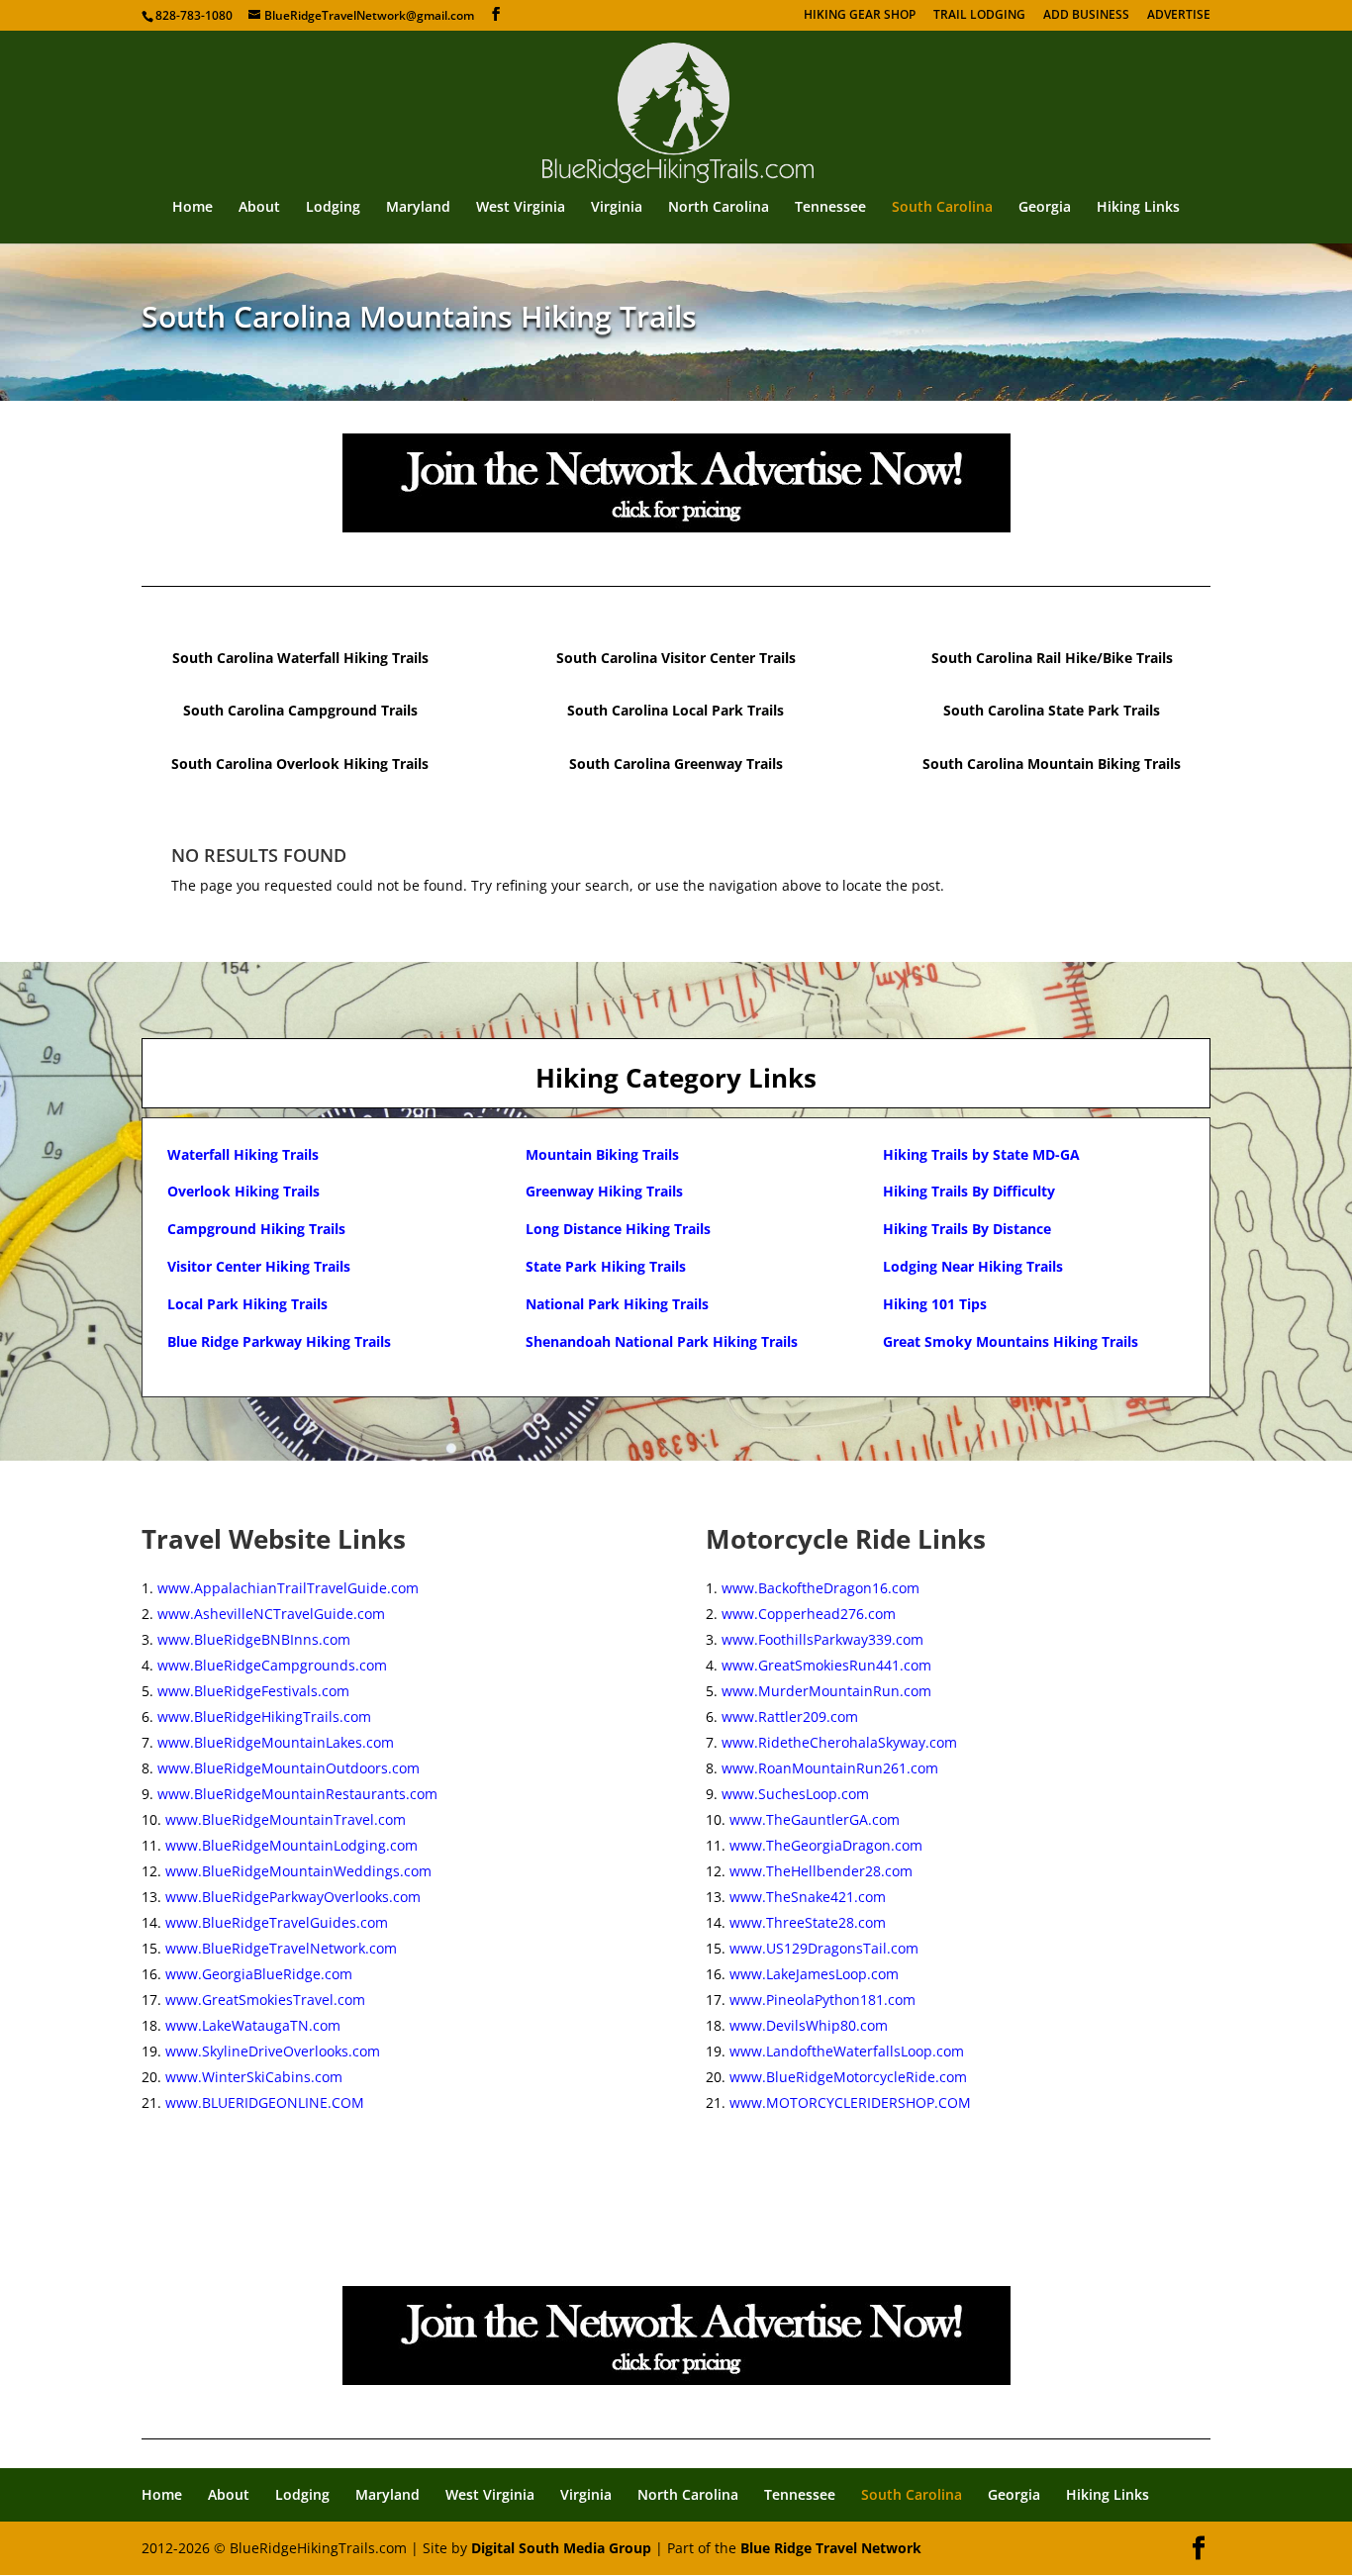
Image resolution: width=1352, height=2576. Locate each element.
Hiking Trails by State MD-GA (981, 1154)
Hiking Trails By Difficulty (969, 1191)
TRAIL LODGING (979, 16)
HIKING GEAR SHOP (860, 16)
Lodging (333, 208)
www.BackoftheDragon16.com (821, 1588)
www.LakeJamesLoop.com (814, 1974)
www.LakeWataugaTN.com (253, 2025)
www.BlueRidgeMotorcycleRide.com (848, 2077)
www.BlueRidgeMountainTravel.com (286, 1819)
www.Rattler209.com (790, 1717)
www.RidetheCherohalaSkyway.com (839, 1742)
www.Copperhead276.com (809, 1614)
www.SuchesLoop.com (795, 1794)
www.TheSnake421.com (808, 1897)
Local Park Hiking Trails (247, 1304)
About (259, 208)
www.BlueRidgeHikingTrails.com (264, 1717)
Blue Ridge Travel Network (831, 2548)
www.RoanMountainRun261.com (830, 1768)
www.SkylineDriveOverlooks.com (273, 2051)
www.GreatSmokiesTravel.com (265, 2000)
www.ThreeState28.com (808, 1922)
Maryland (418, 208)
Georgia (1045, 208)
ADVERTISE (1179, 16)
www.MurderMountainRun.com (826, 1691)
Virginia (617, 208)
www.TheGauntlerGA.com (815, 1819)
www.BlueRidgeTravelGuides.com (277, 1922)
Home (193, 208)
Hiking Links (1138, 208)
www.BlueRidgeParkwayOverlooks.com (293, 1897)
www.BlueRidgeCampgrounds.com (272, 1665)
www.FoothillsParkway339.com (822, 1639)
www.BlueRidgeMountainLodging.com (291, 1845)
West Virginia (521, 208)
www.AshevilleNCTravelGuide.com (271, 1614)
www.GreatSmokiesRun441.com (826, 1665)
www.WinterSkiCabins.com (254, 2077)
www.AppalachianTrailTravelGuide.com (288, 1588)
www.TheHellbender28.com (821, 1871)
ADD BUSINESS (1086, 16)
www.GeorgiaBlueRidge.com (259, 1974)
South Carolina (942, 208)
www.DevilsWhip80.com (809, 2025)
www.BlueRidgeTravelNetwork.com (281, 1948)
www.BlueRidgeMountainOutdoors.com (289, 1768)
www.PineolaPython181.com (822, 2000)
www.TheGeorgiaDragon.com (826, 1845)
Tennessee (830, 208)
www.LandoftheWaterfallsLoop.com (847, 2051)
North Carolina (719, 208)
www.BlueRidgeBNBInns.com (254, 1639)
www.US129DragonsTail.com (824, 1948)
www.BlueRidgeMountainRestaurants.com (297, 1794)
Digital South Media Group (561, 2548)
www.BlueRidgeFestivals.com (253, 1691)
